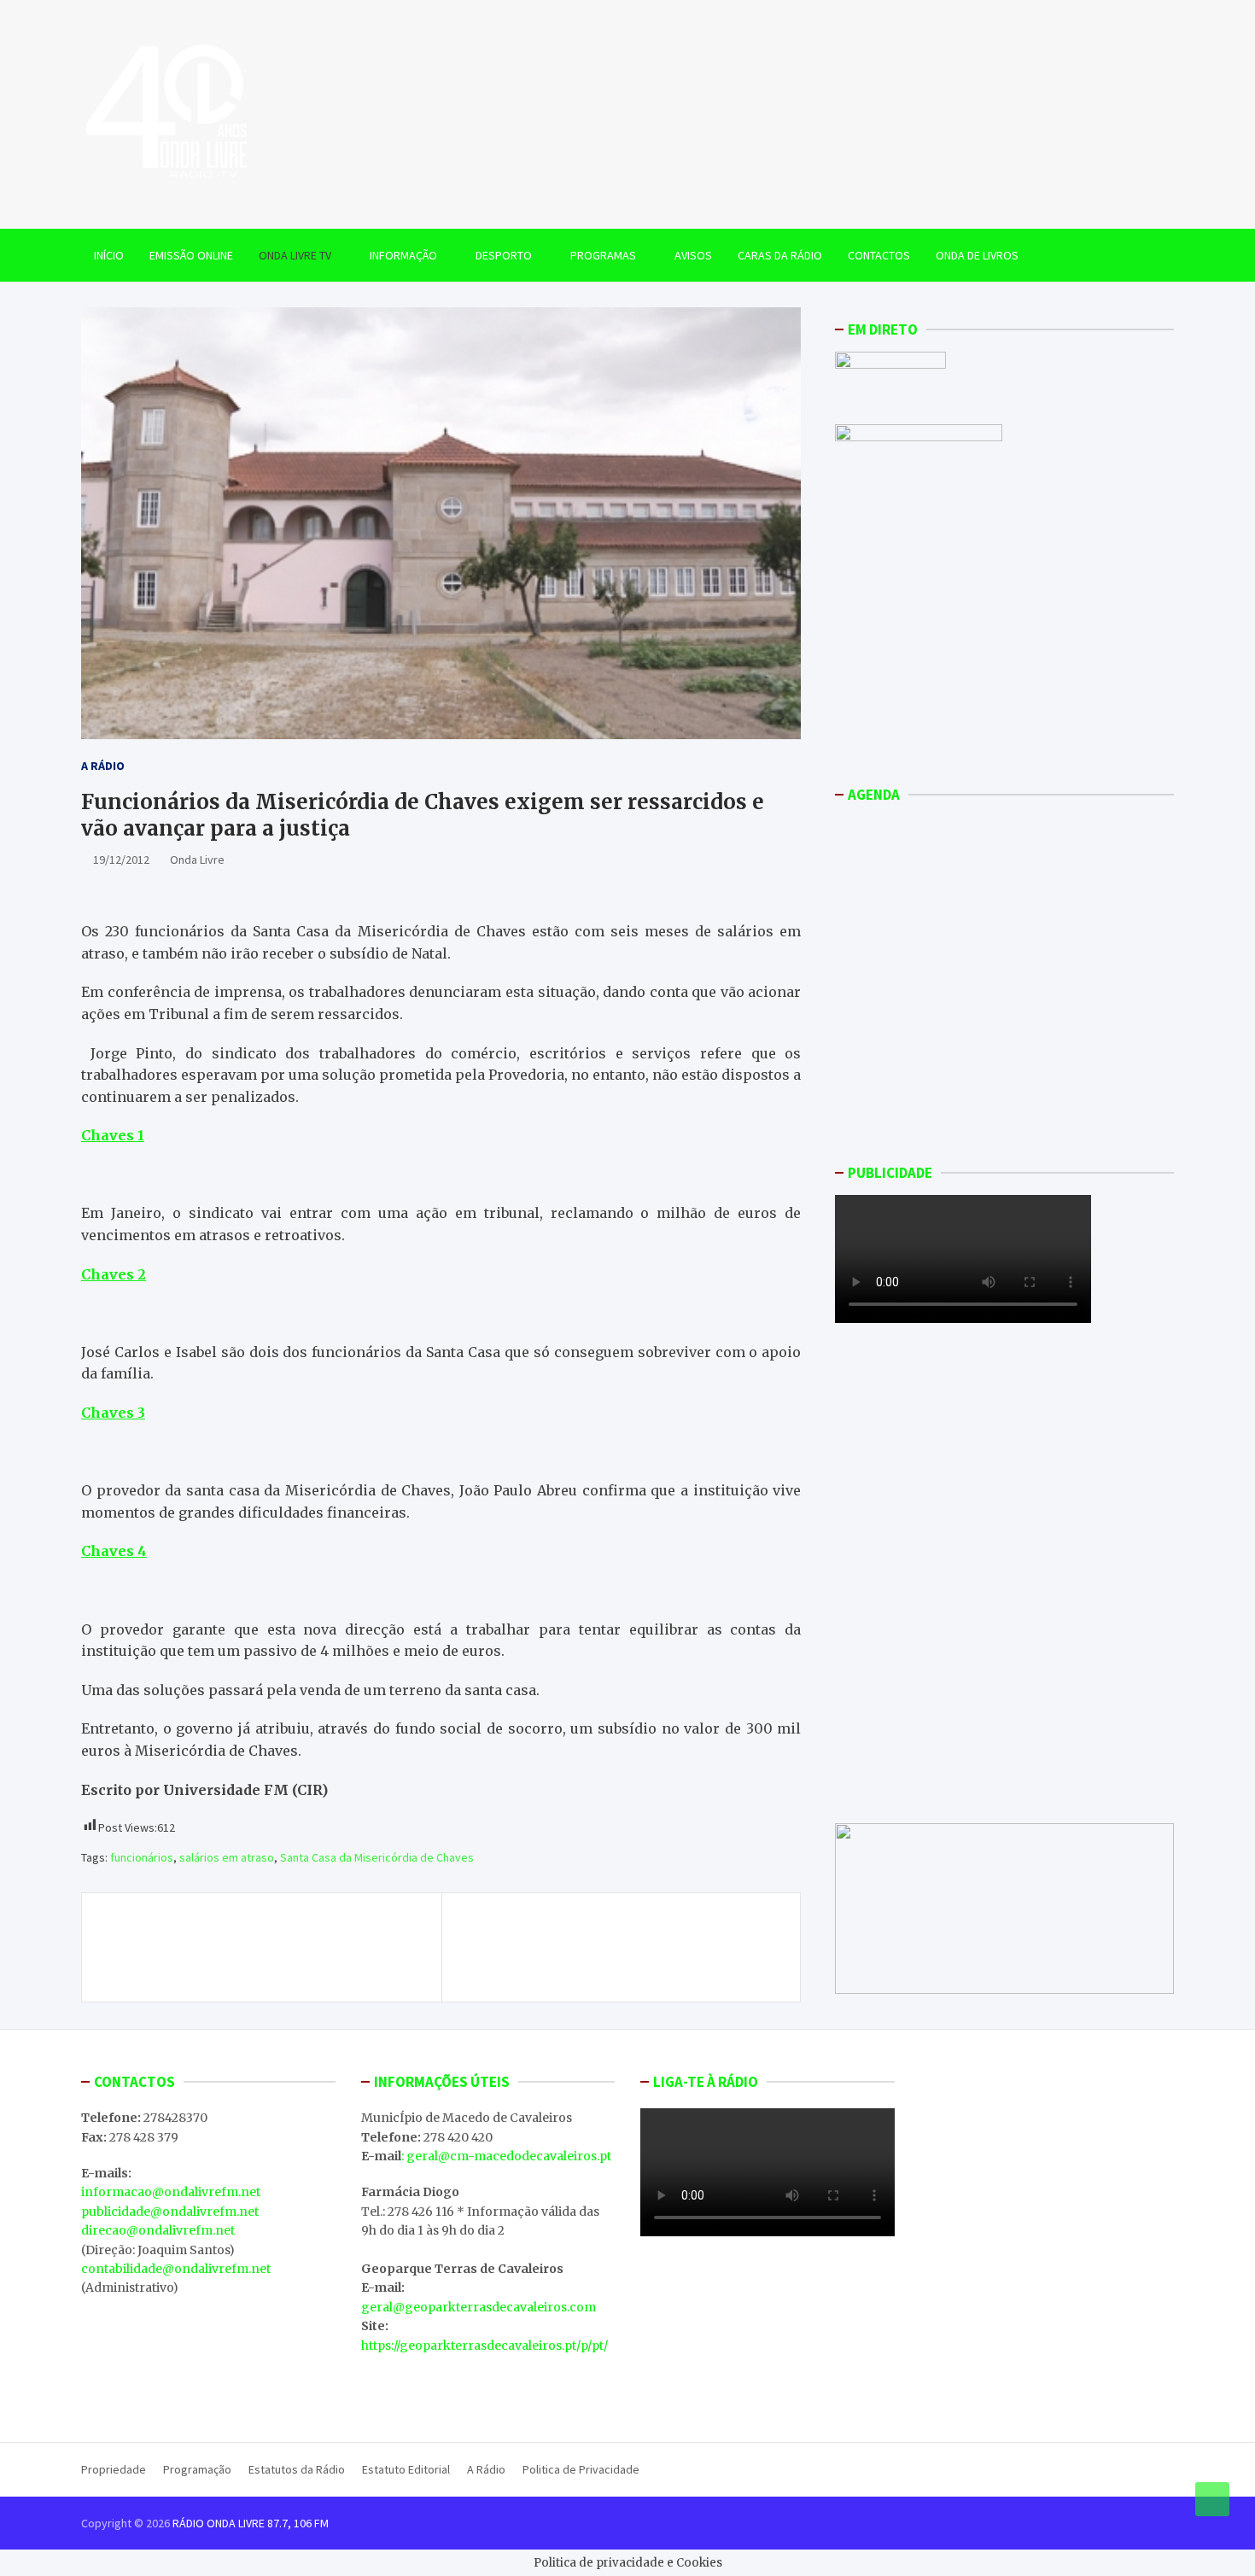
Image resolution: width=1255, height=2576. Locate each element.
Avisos (693, 255)
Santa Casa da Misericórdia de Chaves (377, 1857)
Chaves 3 (113, 1413)
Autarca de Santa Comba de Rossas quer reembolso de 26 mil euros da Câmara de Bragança (245, 1947)
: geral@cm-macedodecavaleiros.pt (506, 2156)
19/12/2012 (121, 860)
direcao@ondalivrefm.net (158, 2230)
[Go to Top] (1212, 2499)
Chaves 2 (114, 1274)
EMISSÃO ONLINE (191, 255)
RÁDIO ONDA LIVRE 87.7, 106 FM (251, 2523)
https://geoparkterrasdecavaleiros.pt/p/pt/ (484, 2346)
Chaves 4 (114, 1551)
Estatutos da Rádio (297, 2469)
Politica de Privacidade (581, 2469)
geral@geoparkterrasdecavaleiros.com (479, 2307)
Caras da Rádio (780, 255)
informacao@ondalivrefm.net (171, 2192)
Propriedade (114, 2469)
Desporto (504, 255)
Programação (197, 2469)
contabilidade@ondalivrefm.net (176, 2269)
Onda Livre (197, 860)
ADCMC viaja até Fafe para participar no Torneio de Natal (613, 1938)
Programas (603, 255)
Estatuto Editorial (406, 2469)
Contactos (879, 255)
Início (109, 255)
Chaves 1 (113, 1135)
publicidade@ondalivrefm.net (170, 2212)
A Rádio (103, 766)
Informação (403, 255)
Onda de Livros (977, 255)
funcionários (142, 1857)
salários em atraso (227, 1857)
